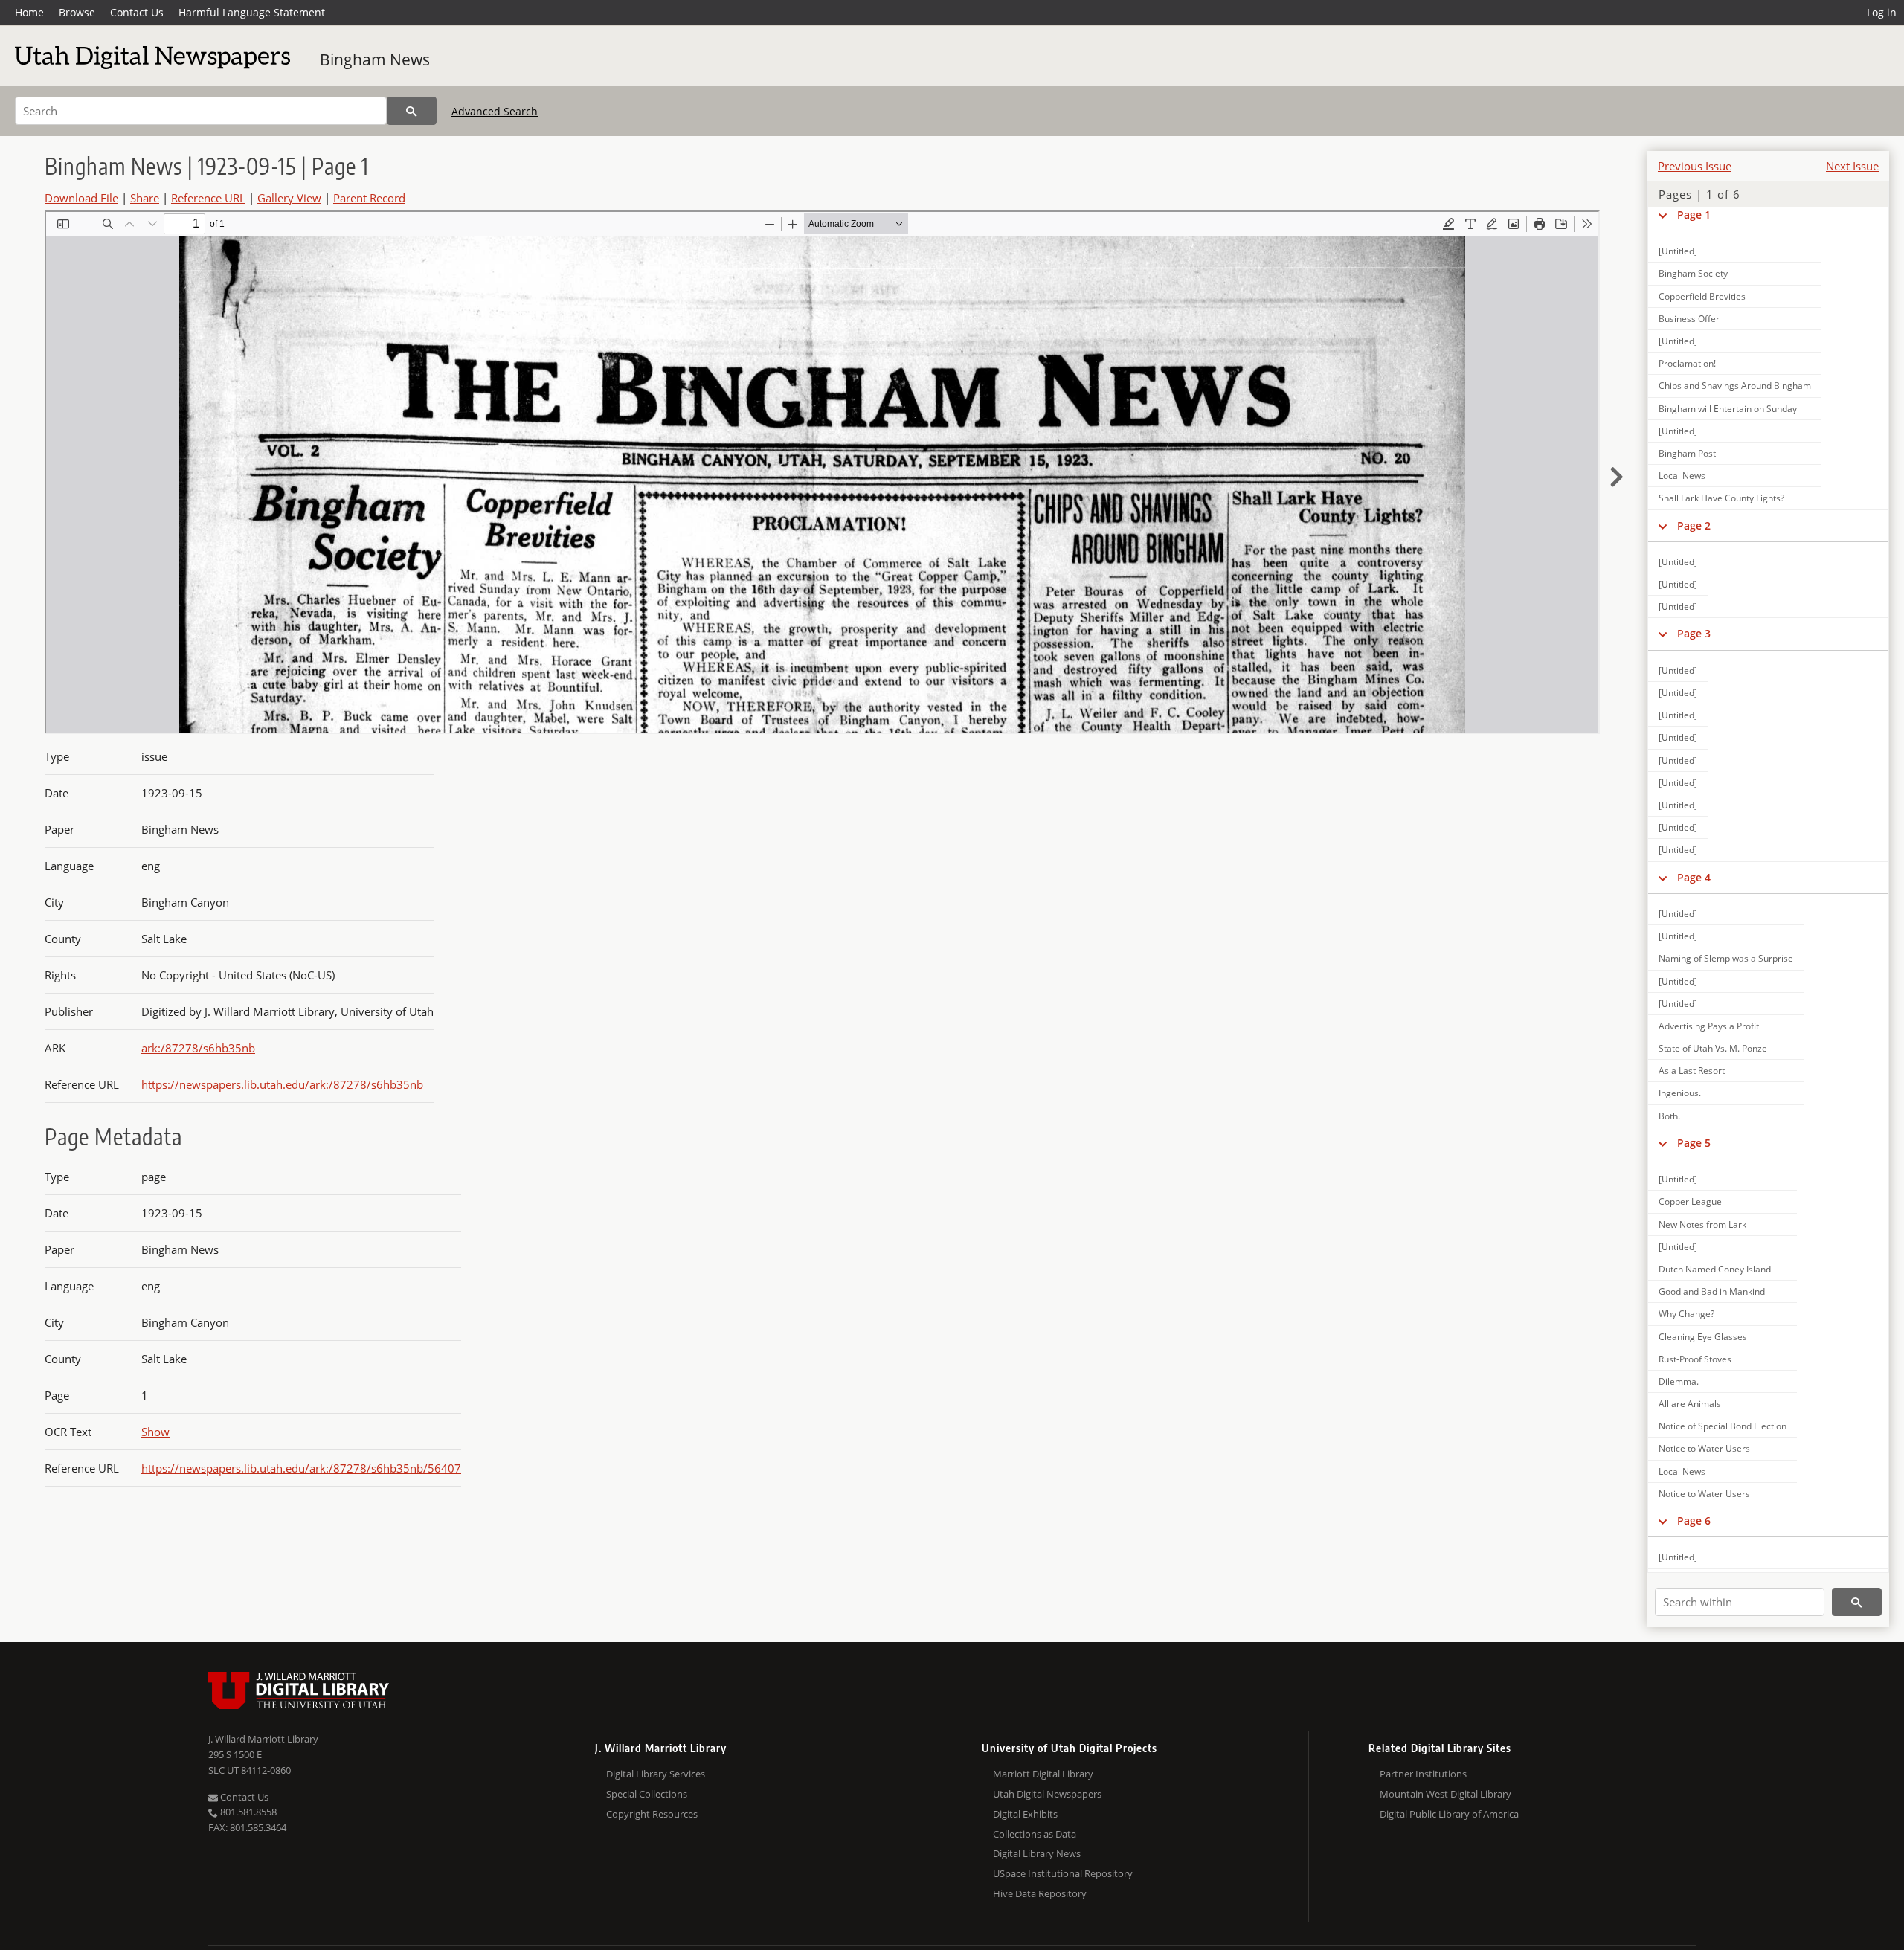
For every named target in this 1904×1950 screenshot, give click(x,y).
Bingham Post (1687, 453)
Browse (77, 12)
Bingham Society (1693, 273)
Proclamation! (1687, 363)
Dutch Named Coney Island (1715, 1269)
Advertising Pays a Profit (1709, 1026)
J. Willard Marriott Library (263, 1739)
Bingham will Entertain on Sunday (1728, 409)
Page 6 (1694, 1521)
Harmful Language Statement (252, 12)
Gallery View (289, 198)
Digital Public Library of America (1449, 1814)
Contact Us (137, 12)
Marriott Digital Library (1043, 1774)
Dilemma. (1679, 1381)
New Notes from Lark (1702, 1225)
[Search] (412, 111)
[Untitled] (1678, 251)
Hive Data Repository (1040, 1893)
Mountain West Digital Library (1445, 1794)
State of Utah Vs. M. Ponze (1713, 1048)
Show (155, 1432)
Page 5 (1694, 1143)
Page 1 (1694, 215)
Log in (1882, 12)
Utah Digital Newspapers (1047, 1794)
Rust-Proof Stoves (1695, 1359)
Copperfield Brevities (1702, 296)
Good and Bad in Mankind (1712, 1291)
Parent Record (369, 198)
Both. (1669, 1116)
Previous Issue (1695, 166)
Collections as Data (1035, 1834)
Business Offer (1689, 319)
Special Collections (647, 1794)
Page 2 (1694, 525)
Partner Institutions (1423, 1774)
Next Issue (1852, 166)
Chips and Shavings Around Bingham (1735, 386)
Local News (1682, 476)
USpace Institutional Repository (1063, 1873)
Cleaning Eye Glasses (1703, 1337)
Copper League (1690, 1201)
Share (145, 198)
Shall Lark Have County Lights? (1721, 498)
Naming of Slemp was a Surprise (1726, 958)
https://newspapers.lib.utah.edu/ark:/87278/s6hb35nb (282, 1084)
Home (29, 12)
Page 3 (1694, 633)
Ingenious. (1680, 1093)
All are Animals (1690, 1404)
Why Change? (1686, 1314)
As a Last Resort (1692, 1071)
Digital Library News (1037, 1853)
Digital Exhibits (1025, 1814)
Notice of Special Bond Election (1723, 1426)
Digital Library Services (656, 1774)
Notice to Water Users (1704, 1448)
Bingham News (375, 59)
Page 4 (1694, 877)
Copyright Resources (652, 1814)
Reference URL (208, 198)
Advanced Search (495, 111)
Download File (81, 198)
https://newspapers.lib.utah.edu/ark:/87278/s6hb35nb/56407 (301, 1468)
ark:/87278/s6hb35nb (198, 1048)
